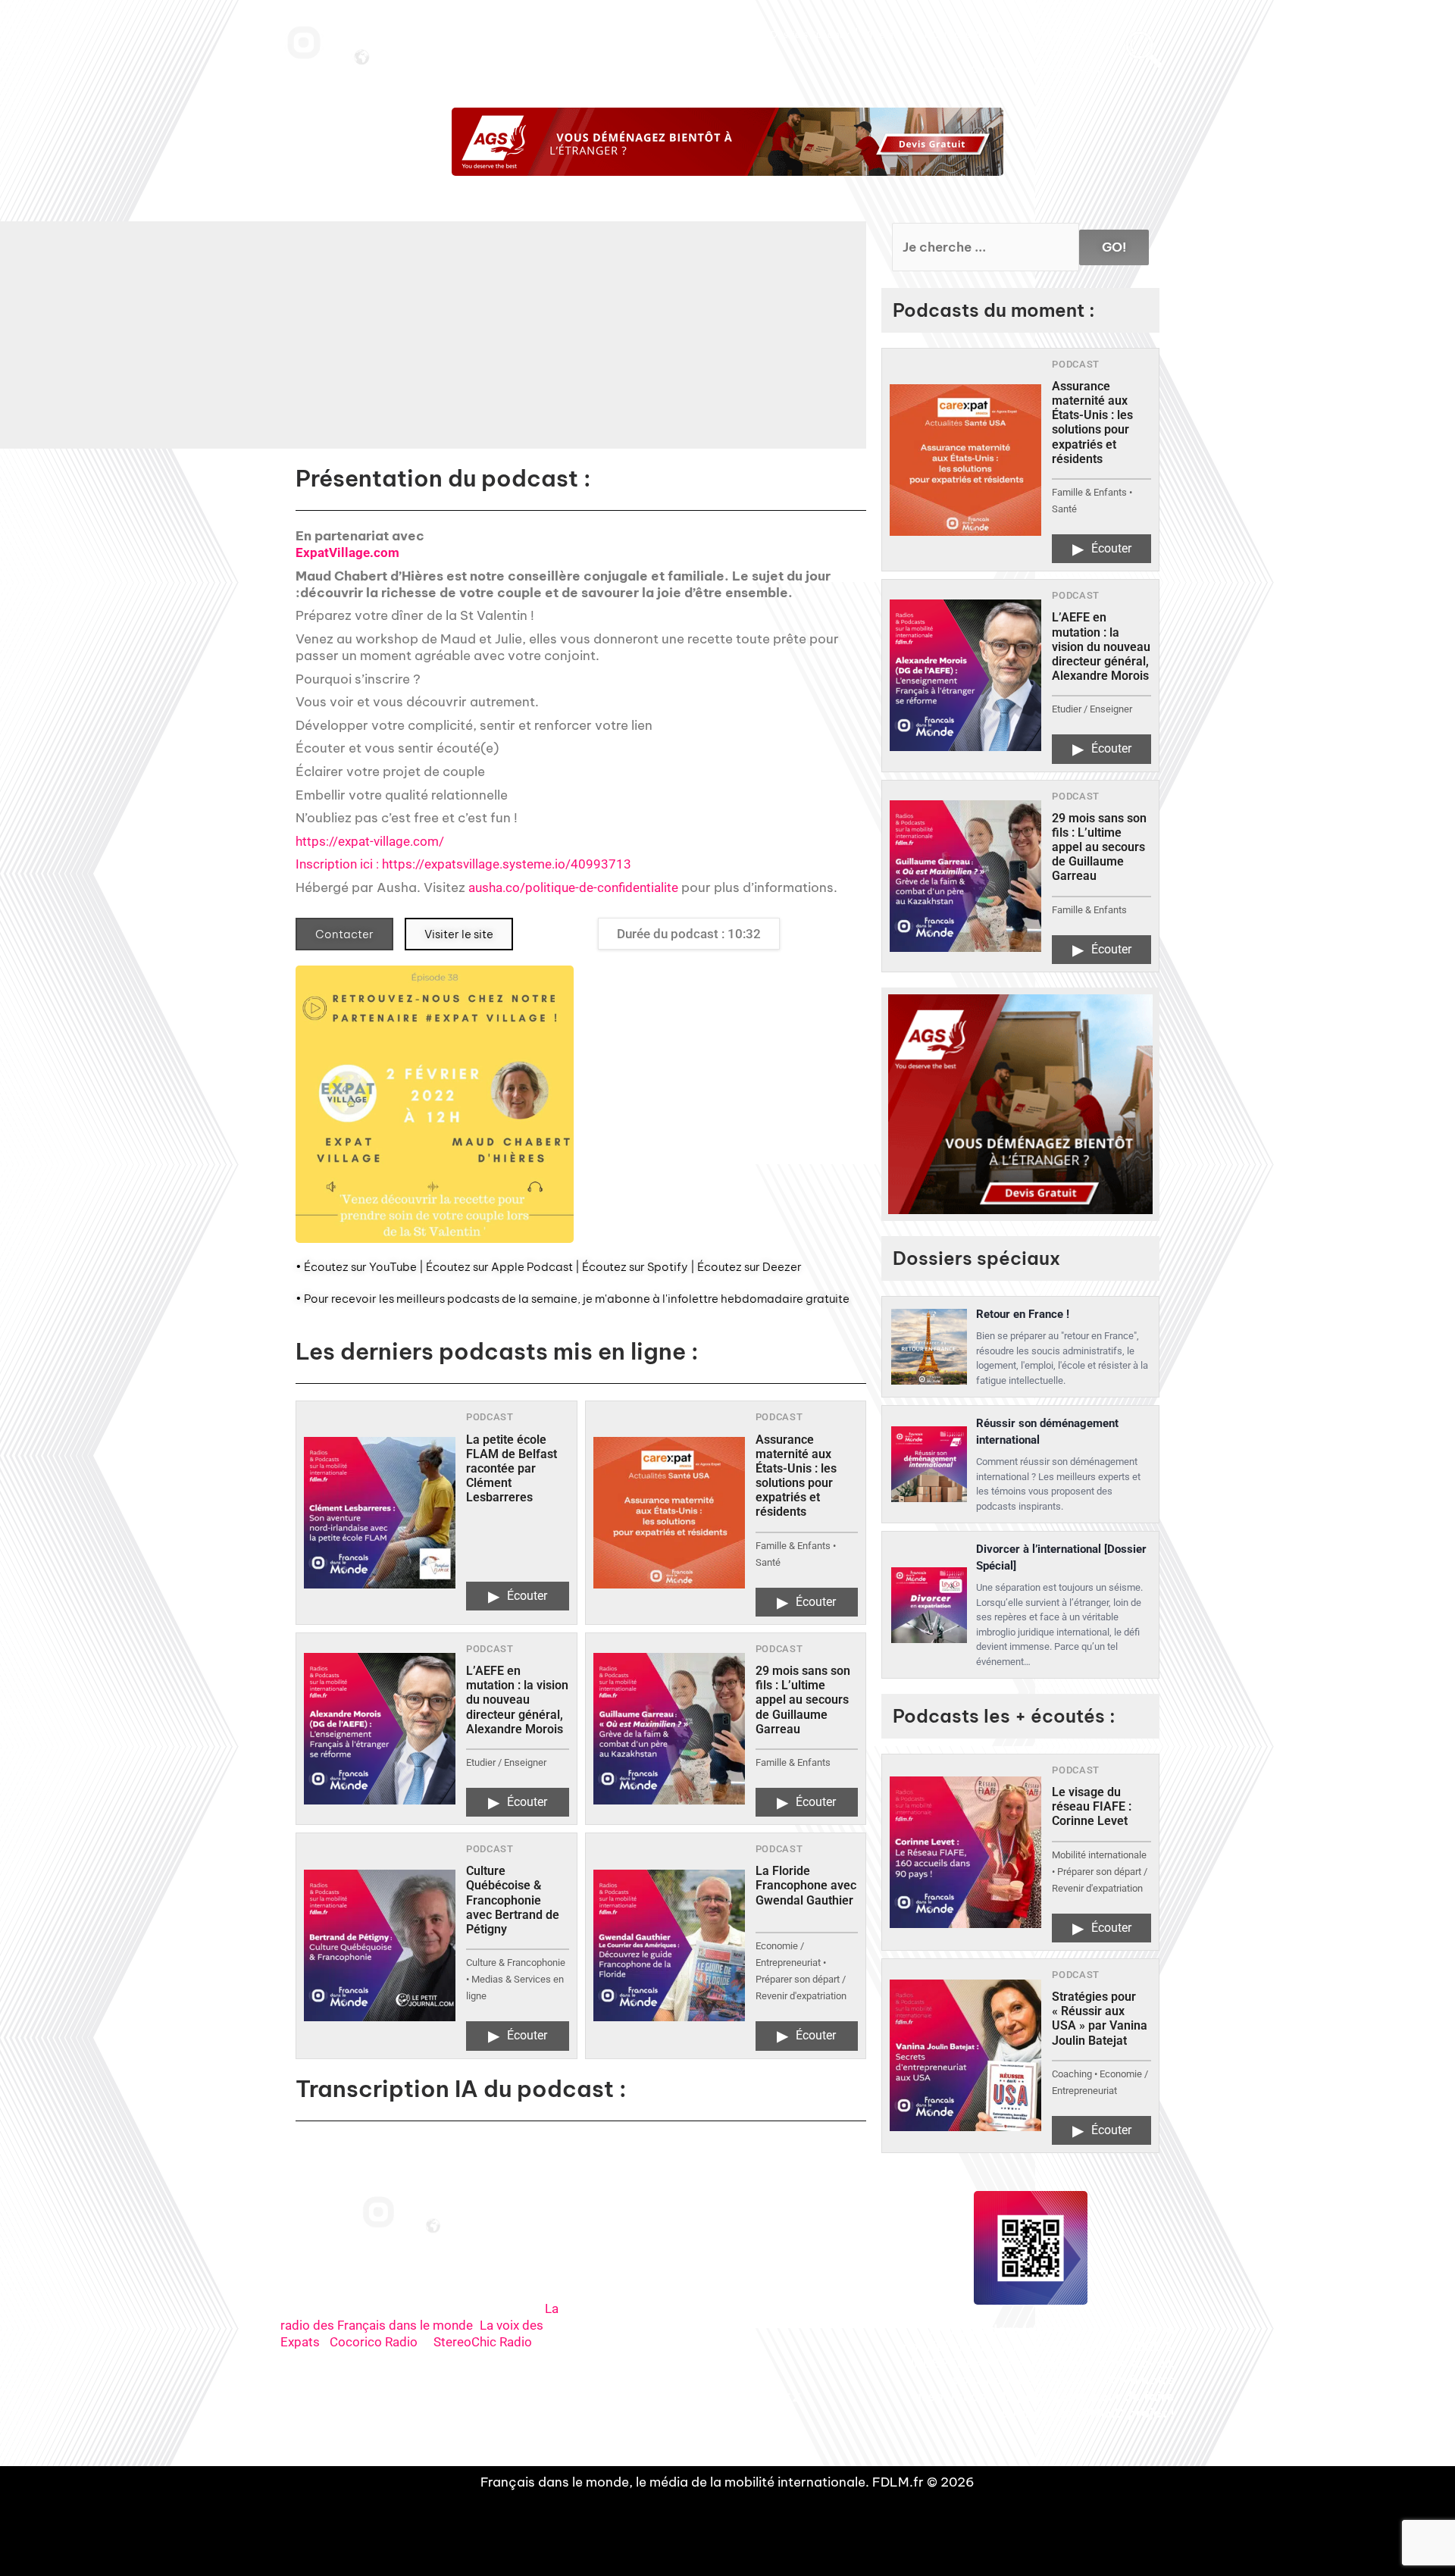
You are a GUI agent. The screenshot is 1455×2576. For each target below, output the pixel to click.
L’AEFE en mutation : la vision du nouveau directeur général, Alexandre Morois (517, 1700)
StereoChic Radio (483, 2342)
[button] (661, 346)
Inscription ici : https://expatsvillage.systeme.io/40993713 (463, 864)
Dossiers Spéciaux (810, 35)
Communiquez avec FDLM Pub (1037, 70)
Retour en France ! (1023, 1314)
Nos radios (580, 35)
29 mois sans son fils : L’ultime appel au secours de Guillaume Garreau (803, 1700)
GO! (1114, 247)
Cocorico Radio (374, 2342)
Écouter (518, 1596)
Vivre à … (884, 35)
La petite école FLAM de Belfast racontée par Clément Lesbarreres (512, 1469)
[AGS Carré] (1020, 1105)
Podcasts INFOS (722, 35)
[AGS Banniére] (727, 142)
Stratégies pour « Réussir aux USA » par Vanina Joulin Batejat (1100, 2019)
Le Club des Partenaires (970, 35)
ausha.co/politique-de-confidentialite (573, 887)
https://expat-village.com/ (370, 841)
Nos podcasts (645, 35)
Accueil (527, 35)
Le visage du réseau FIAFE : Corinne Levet (1092, 1806)
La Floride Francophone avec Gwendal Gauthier (806, 1885)
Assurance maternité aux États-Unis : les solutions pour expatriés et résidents (796, 1476)
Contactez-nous (1068, 35)
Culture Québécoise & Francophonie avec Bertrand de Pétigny (513, 1900)
